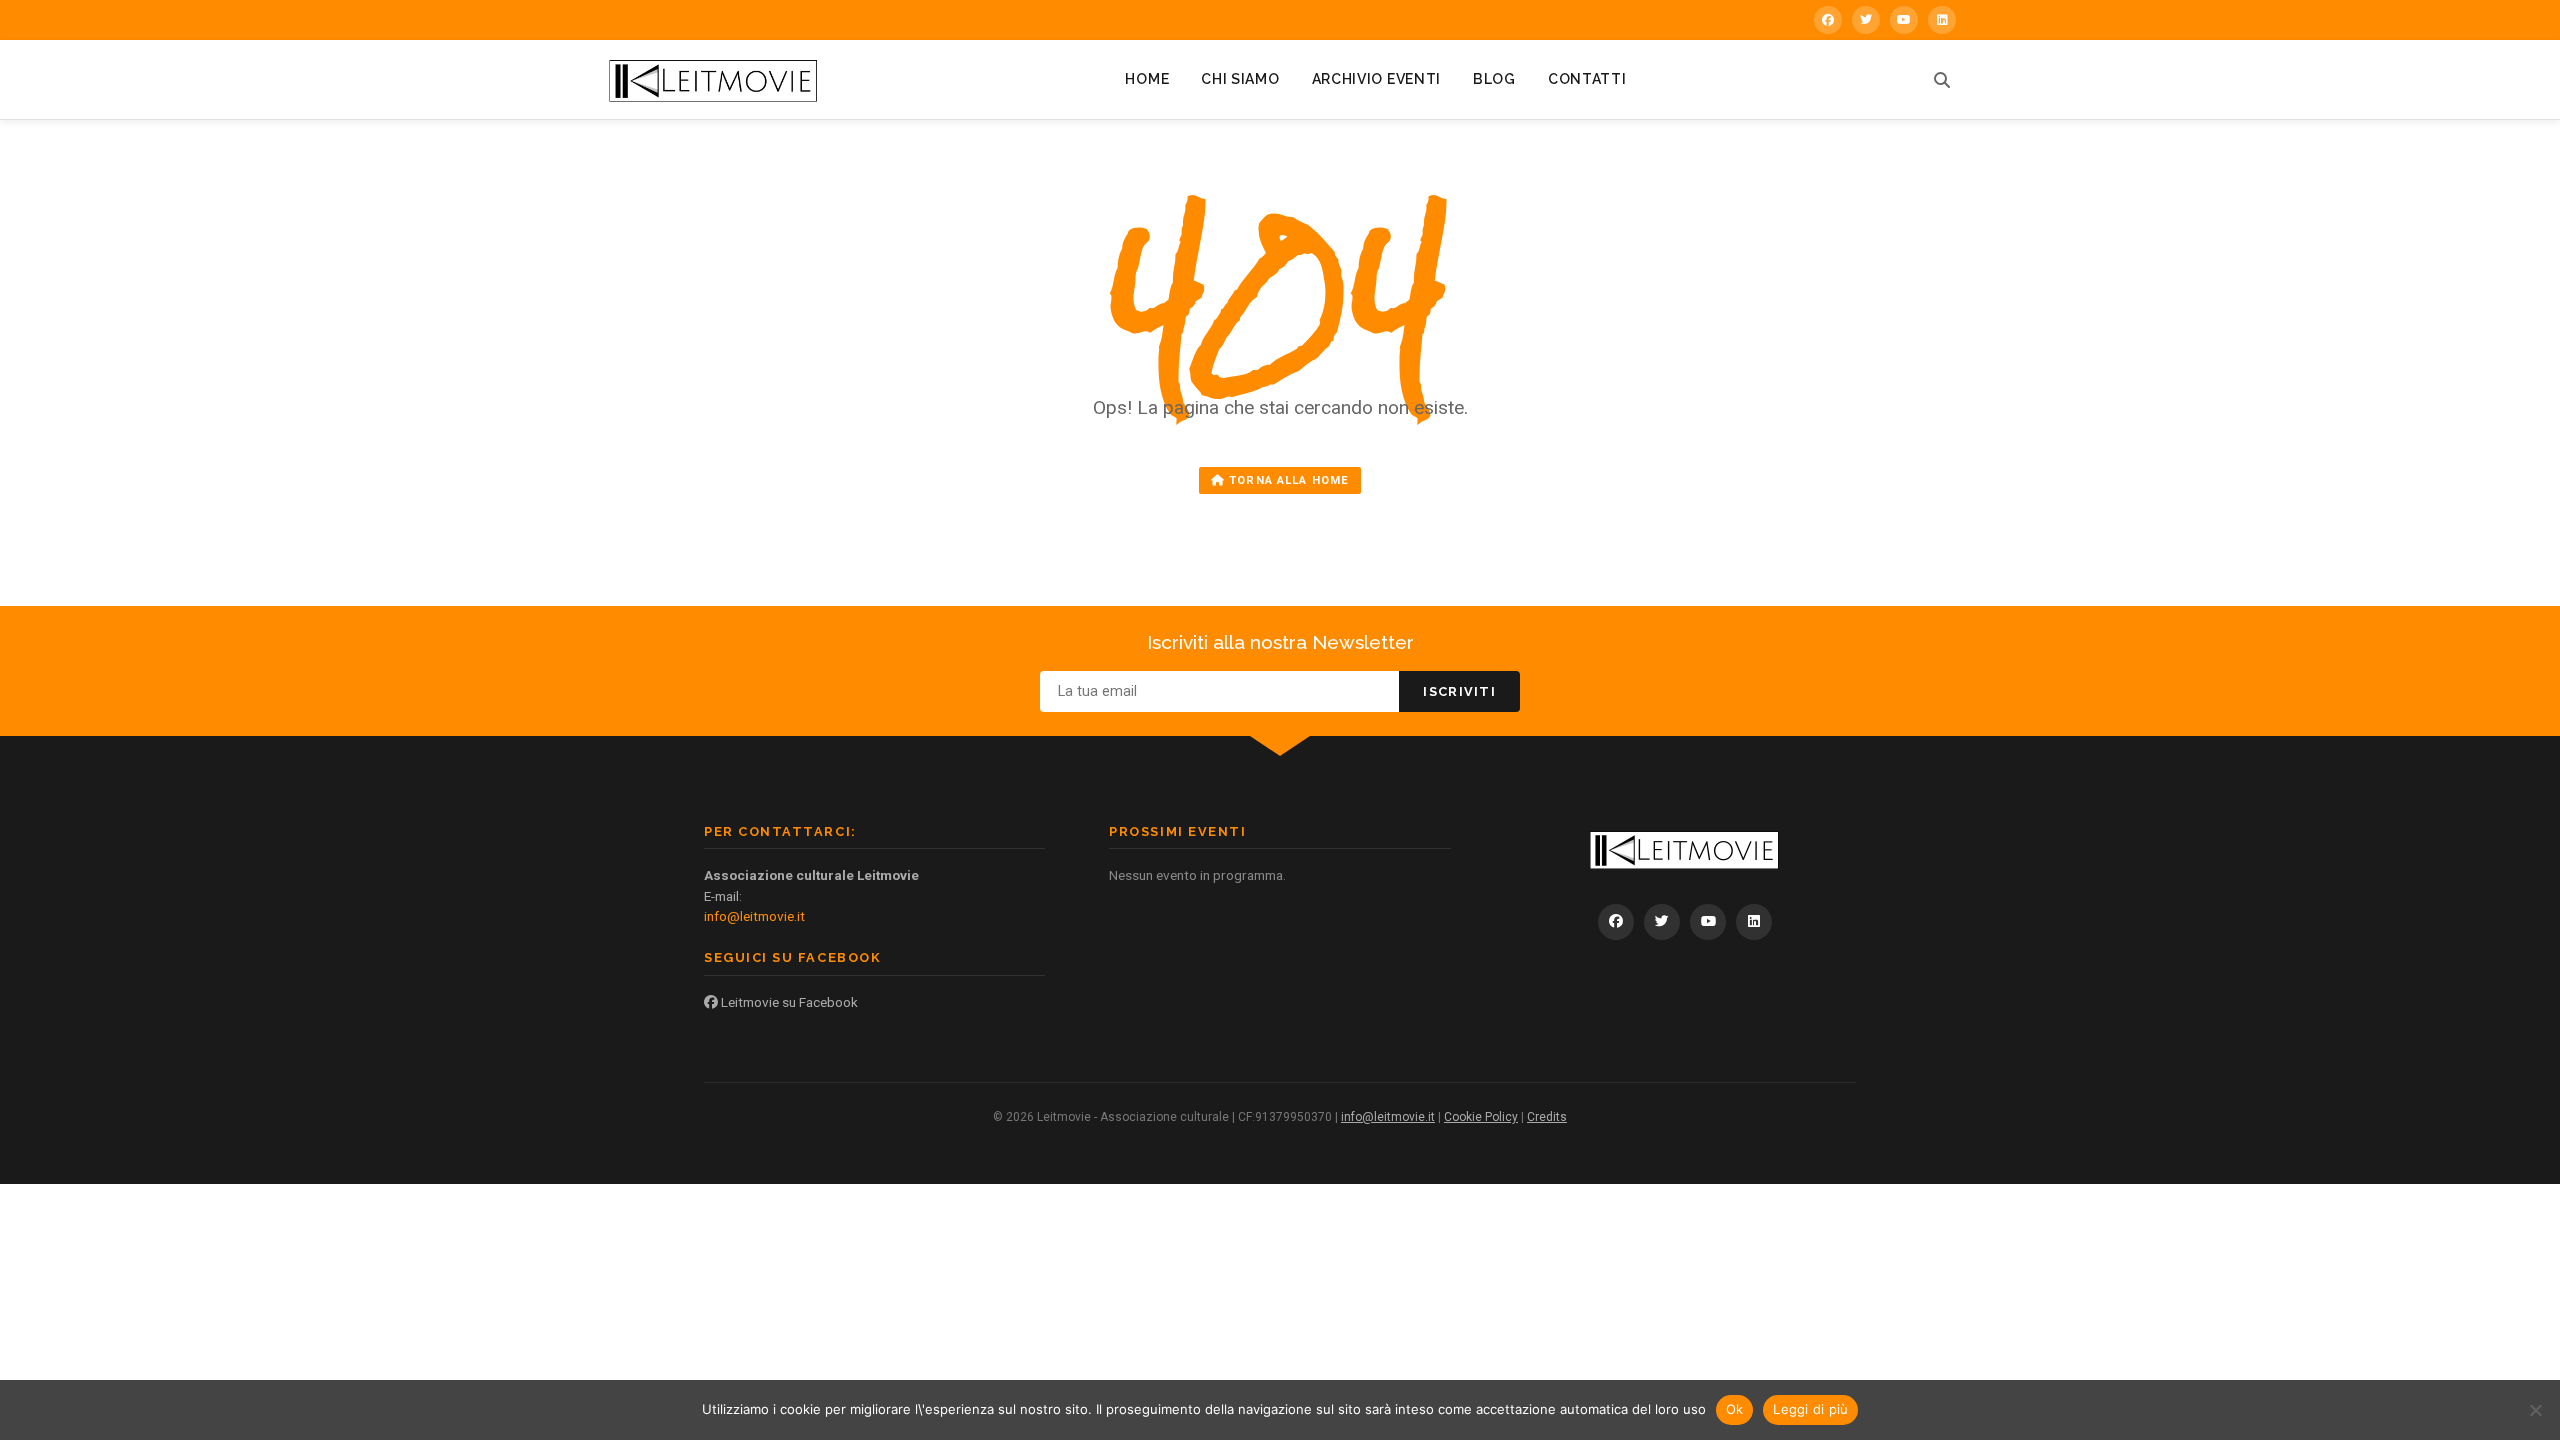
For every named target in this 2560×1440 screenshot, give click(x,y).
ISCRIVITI (1459, 691)
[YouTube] (1904, 20)
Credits (1547, 1117)
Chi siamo (1240, 79)
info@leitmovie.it (754, 916)
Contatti (1587, 79)
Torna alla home (1287, 480)
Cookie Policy (1481, 1117)
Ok (1735, 1409)
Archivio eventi (1377, 79)
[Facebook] (1828, 20)
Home (1147, 79)
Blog (1494, 79)
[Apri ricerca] (1942, 80)
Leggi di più (1810, 1409)
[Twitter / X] (1866, 20)
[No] (2535, 1410)
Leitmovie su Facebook (788, 1002)
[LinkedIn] (1942, 20)
